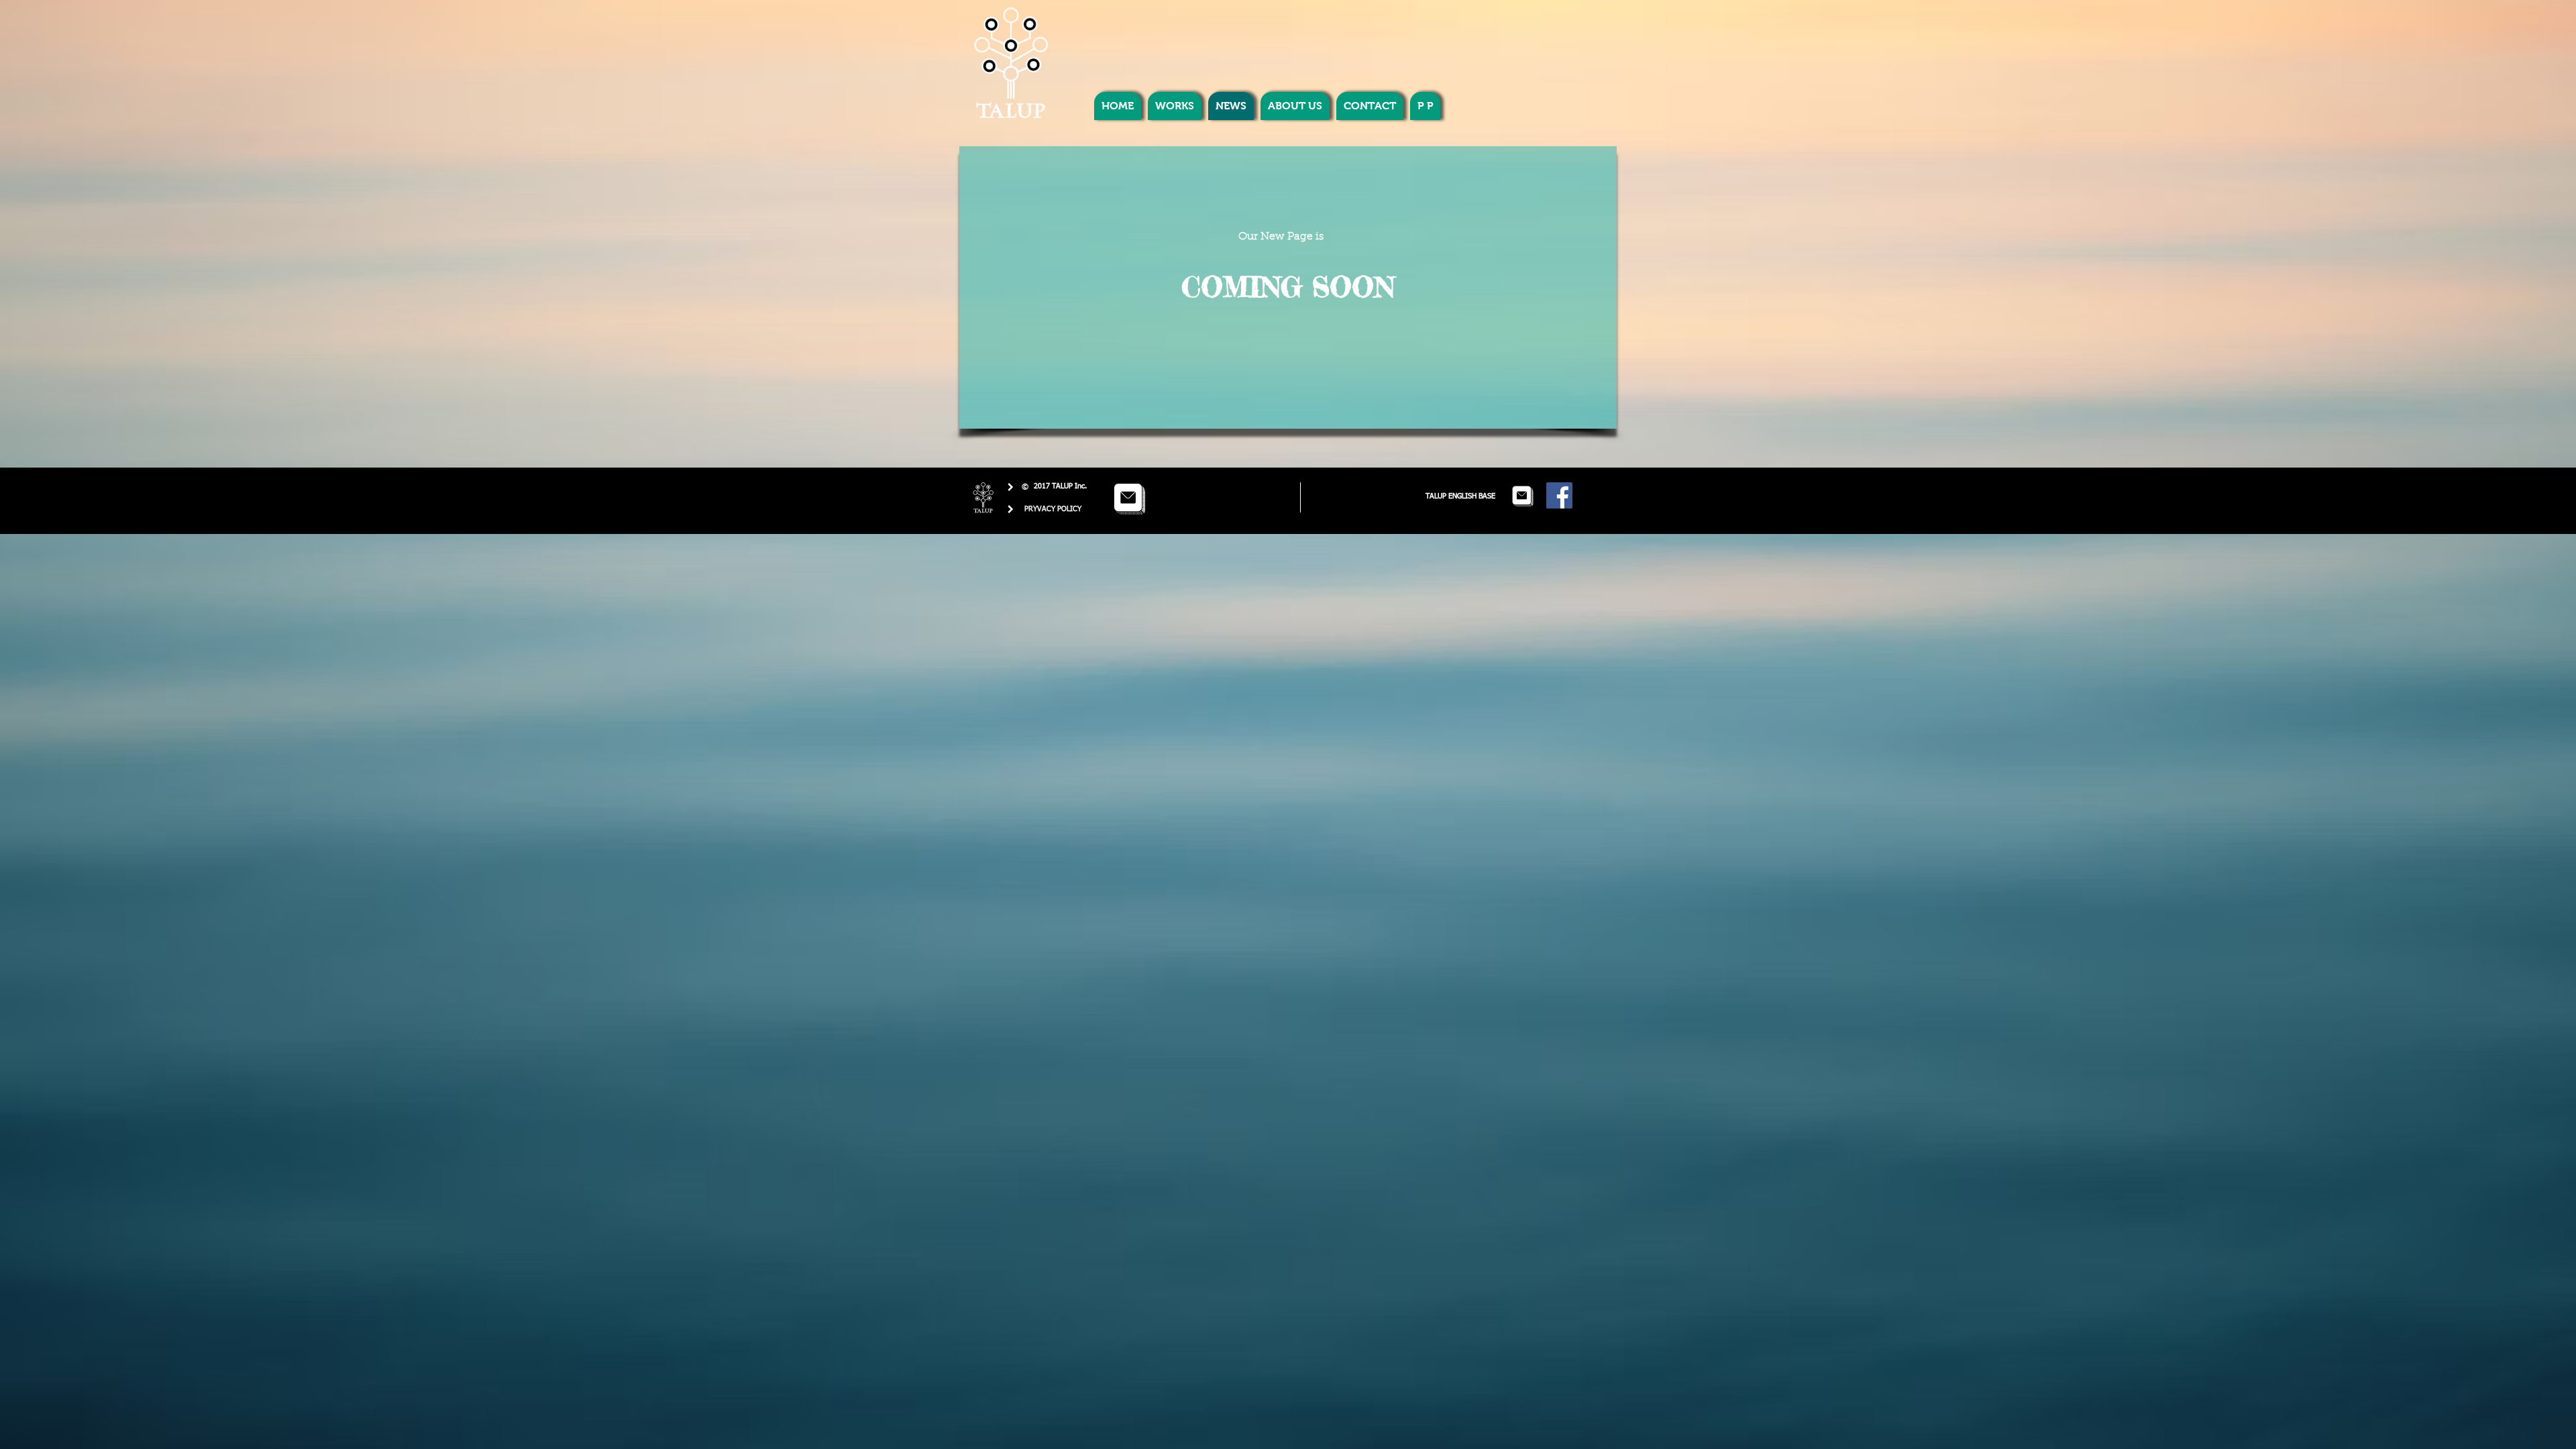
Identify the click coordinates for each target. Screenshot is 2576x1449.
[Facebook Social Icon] (1559, 495)
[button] (1288, 287)
